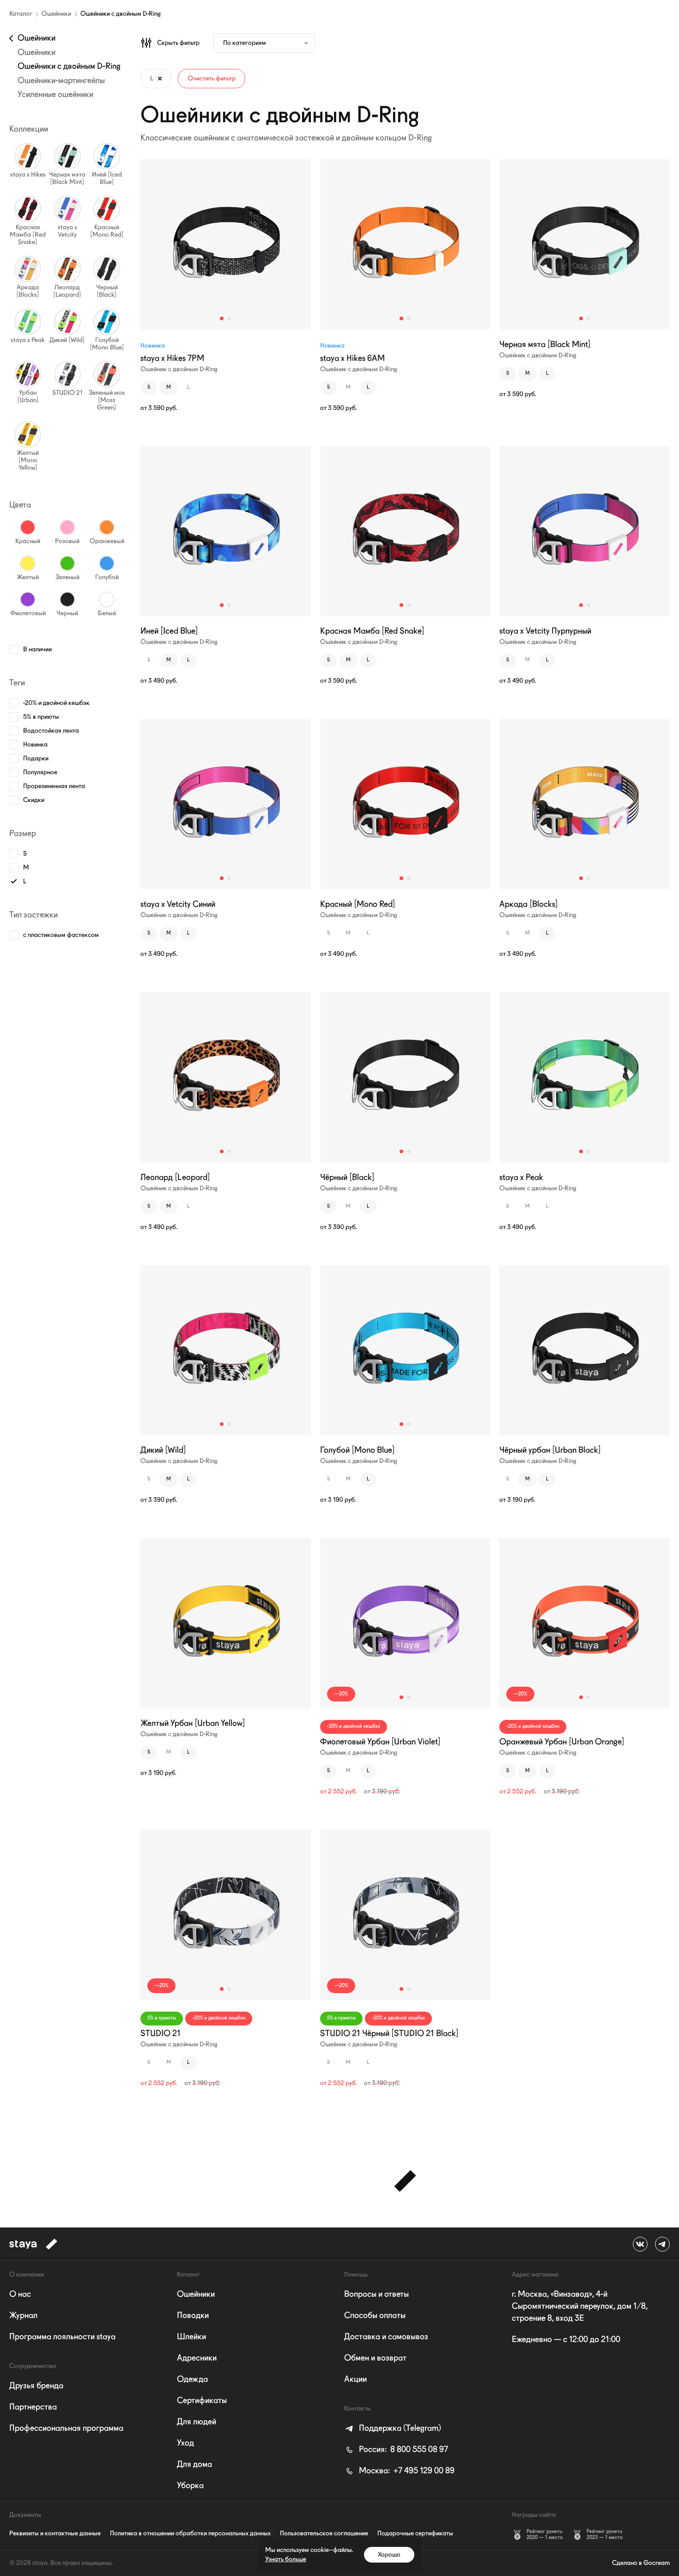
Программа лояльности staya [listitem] (62, 2337)
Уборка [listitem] (190, 2486)
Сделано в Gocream (641, 2563)
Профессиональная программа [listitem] (66, 2429)
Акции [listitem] (355, 2380)
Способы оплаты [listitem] (375, 2316)
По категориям (245, 43)
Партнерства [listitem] (33, 2407)
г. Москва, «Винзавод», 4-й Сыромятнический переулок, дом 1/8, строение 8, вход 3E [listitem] (580, 2307)
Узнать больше (286, 2559)
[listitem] (393, 2429)
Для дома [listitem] (194, 2465)
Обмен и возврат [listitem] (375, 2358)
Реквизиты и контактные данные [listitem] (55, 2533)
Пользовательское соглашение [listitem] (324, 2533)
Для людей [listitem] (197, 2422)
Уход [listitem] (185, 2443)
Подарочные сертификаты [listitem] (415, 2533)
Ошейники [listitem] (196, 2295)
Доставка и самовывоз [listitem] (386, 2337)
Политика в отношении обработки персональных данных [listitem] (190, 2533)
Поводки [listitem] (193, 2316)
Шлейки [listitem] (191, 2337)
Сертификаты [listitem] (202, 2401)
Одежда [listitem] (192, 2380)
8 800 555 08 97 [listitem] (403, 2450)
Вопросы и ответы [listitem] (376, 2295)
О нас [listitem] (20, 2295)
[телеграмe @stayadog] (662, 2244)
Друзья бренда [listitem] (36, 2386)
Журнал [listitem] (23, 2316)
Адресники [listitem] (197, 2358)
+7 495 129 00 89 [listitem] (407, 2471)
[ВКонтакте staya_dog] (640, 2244)
